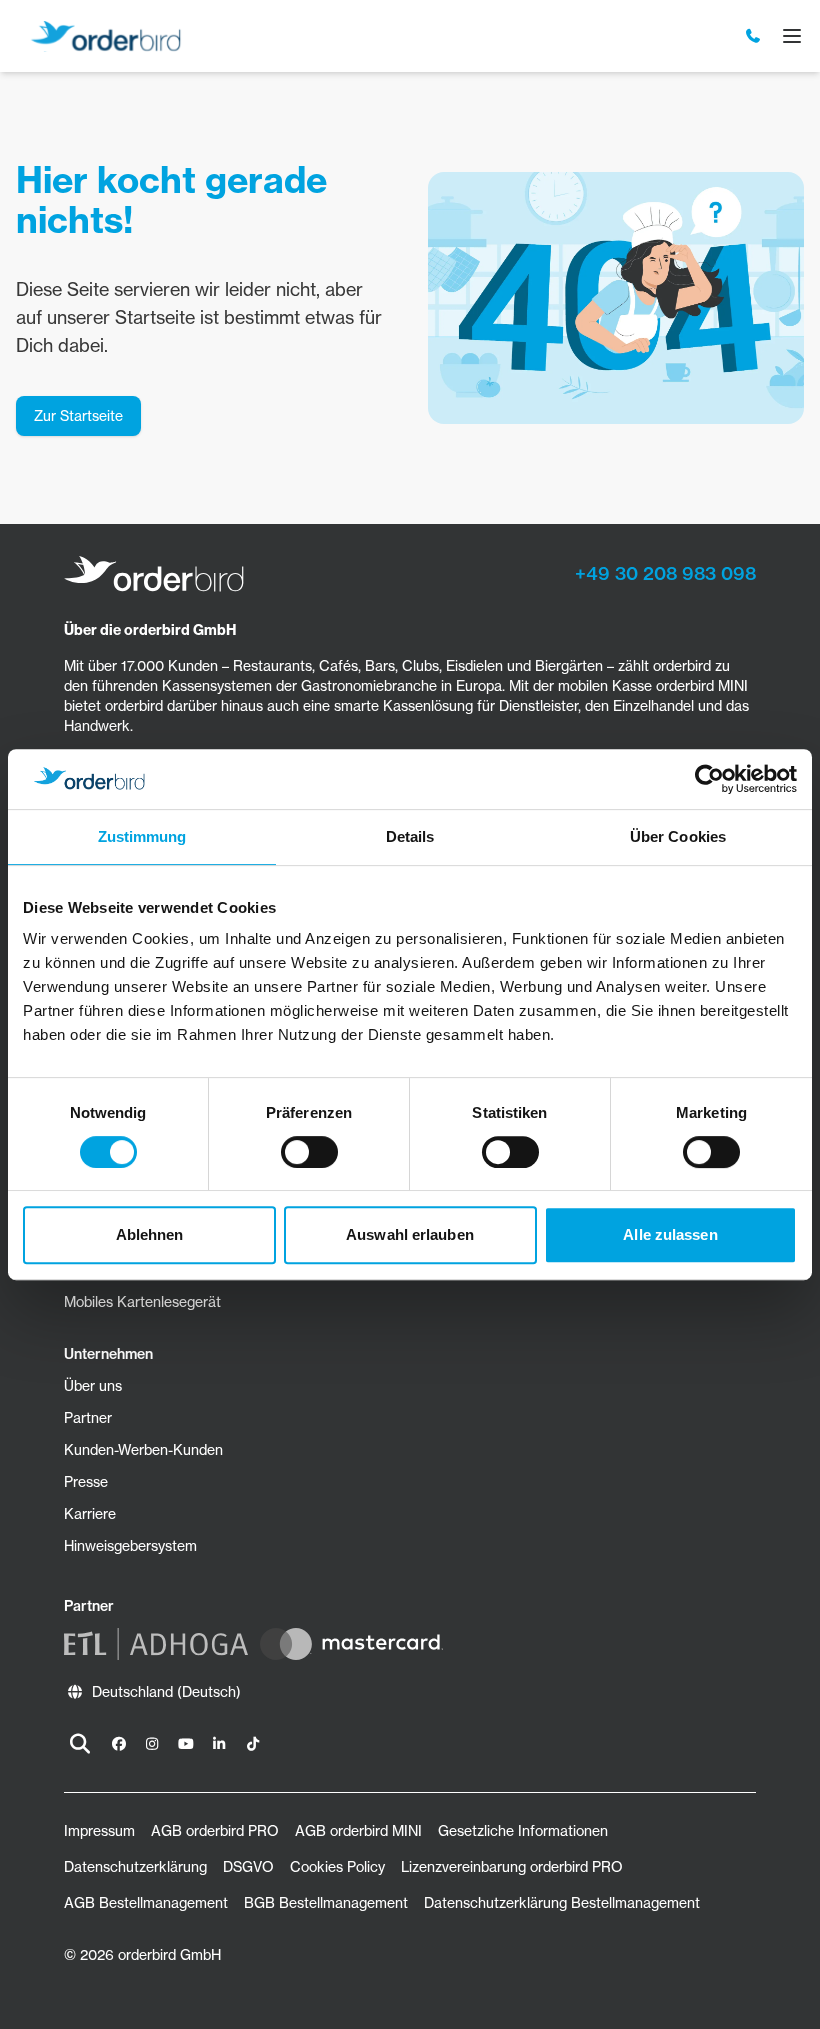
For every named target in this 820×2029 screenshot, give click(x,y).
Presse (86, 1482)
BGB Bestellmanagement (326, 1903)
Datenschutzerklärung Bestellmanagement (562, 1903)
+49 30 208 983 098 (665, 573)
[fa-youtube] (186, 1744)
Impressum (99, 1831)
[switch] (309, 1152)
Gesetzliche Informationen (523, 1831)
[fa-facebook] (119, 1744)
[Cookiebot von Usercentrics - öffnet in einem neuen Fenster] (709, 779)
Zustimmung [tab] (142, 836)
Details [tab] (410, 836)
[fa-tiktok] (253, 1744)
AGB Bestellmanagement (146, 1903)
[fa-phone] (754, 36)
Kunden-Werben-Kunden (143, 1450)
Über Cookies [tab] (678, 836)
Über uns (93, 1386)
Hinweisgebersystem (130, 1546)
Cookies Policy (337, 1867)
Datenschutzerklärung (135, 1867)
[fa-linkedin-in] (220, 1744)
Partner (88, 1418)
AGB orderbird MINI (358, 1831)
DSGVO (248, 1867)
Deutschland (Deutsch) (166, 1692)
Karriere (90, 1514)
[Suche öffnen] (80, 1744)
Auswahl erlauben (410, 1234)
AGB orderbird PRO (215, 1831)
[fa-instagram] (153, 1744)
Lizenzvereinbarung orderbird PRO (512, 1867)
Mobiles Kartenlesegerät (142, 1302)
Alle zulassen (670, 1234)
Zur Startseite (78, 416)
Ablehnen (150, 1234)
